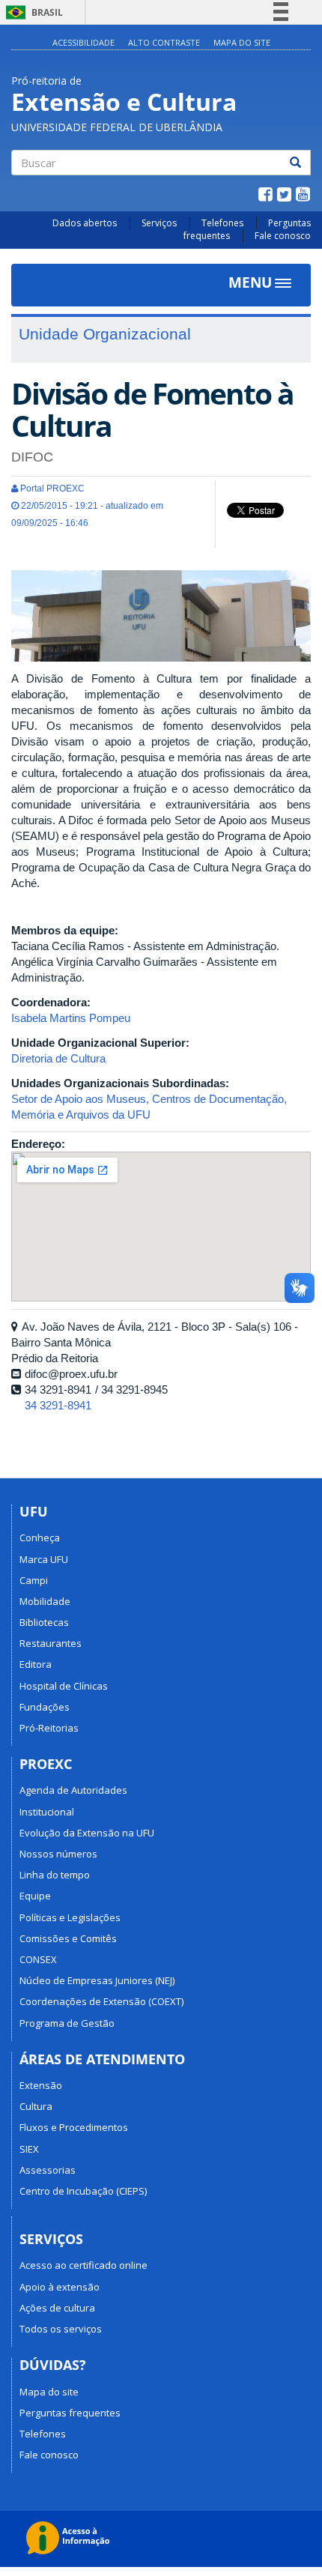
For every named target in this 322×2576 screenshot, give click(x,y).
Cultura (36, 2106)
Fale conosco (283, 236)
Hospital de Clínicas (64, 1686)
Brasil (32, 12)
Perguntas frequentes (70, 2413)
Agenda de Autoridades (73, 1790)
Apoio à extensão (60, 2287)
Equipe (35, 1896)
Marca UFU (44, 1559)
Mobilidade (45, 1601)
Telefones (222, 223)
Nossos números (58, 1854)
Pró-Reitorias (49, 1728)
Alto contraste (164, 42)
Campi (34, 1580)
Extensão (41, 2085)
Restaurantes (51, 1643)
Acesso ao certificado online (83, 2265)
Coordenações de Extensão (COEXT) (101, 2001)
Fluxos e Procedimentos (74, 2127)
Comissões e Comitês (68, 1938)
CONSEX (38, 1959)
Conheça (40, 1538)
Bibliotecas (44, 1622)
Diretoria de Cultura (58, 1058)
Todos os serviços (61, 2329)
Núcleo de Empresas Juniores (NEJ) (97, 1980)
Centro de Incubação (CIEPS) (83, 2191)
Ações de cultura (57, 2308)
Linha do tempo (55, 1875)
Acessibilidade (83, 42)
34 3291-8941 (58, 1405)
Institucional (47, 1812)
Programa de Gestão (67, 2023)
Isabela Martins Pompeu (71, 1018)
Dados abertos (85, 223)
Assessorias (48, 2170)
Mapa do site (242, 42)
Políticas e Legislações (70, 1917)
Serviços (159, 223)
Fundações (45, 1707)
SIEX (29, 2149)
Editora (36, 1664)
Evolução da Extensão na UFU (87, 1833)
